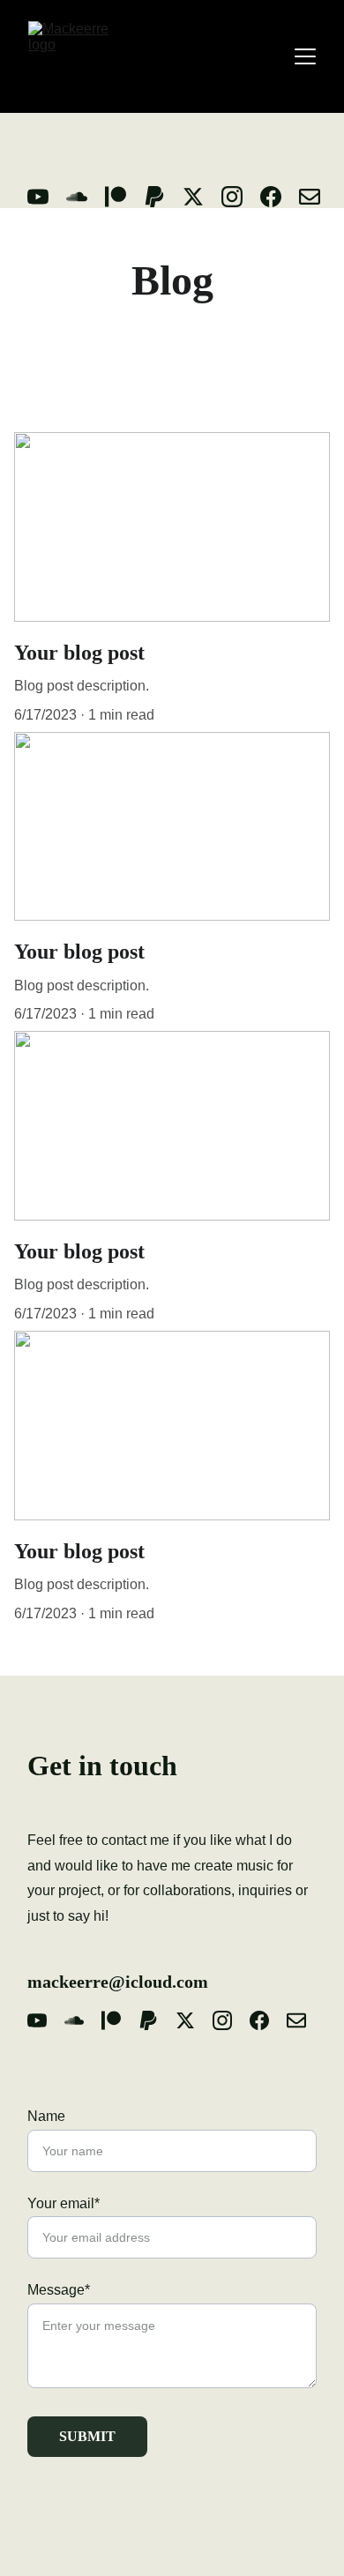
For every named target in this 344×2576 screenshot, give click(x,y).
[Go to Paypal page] (163, 197)
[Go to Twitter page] (202, 197)
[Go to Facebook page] (280, 197)
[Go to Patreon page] (124, 197)
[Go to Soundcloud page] (86, 197)
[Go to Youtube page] (47, 197)
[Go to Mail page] (310, 197)
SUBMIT (87, 2436)
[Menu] (305, 56)
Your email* (64, 2203)
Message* (59, 2290)
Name (46, 2116)
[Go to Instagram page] (241, 197)
